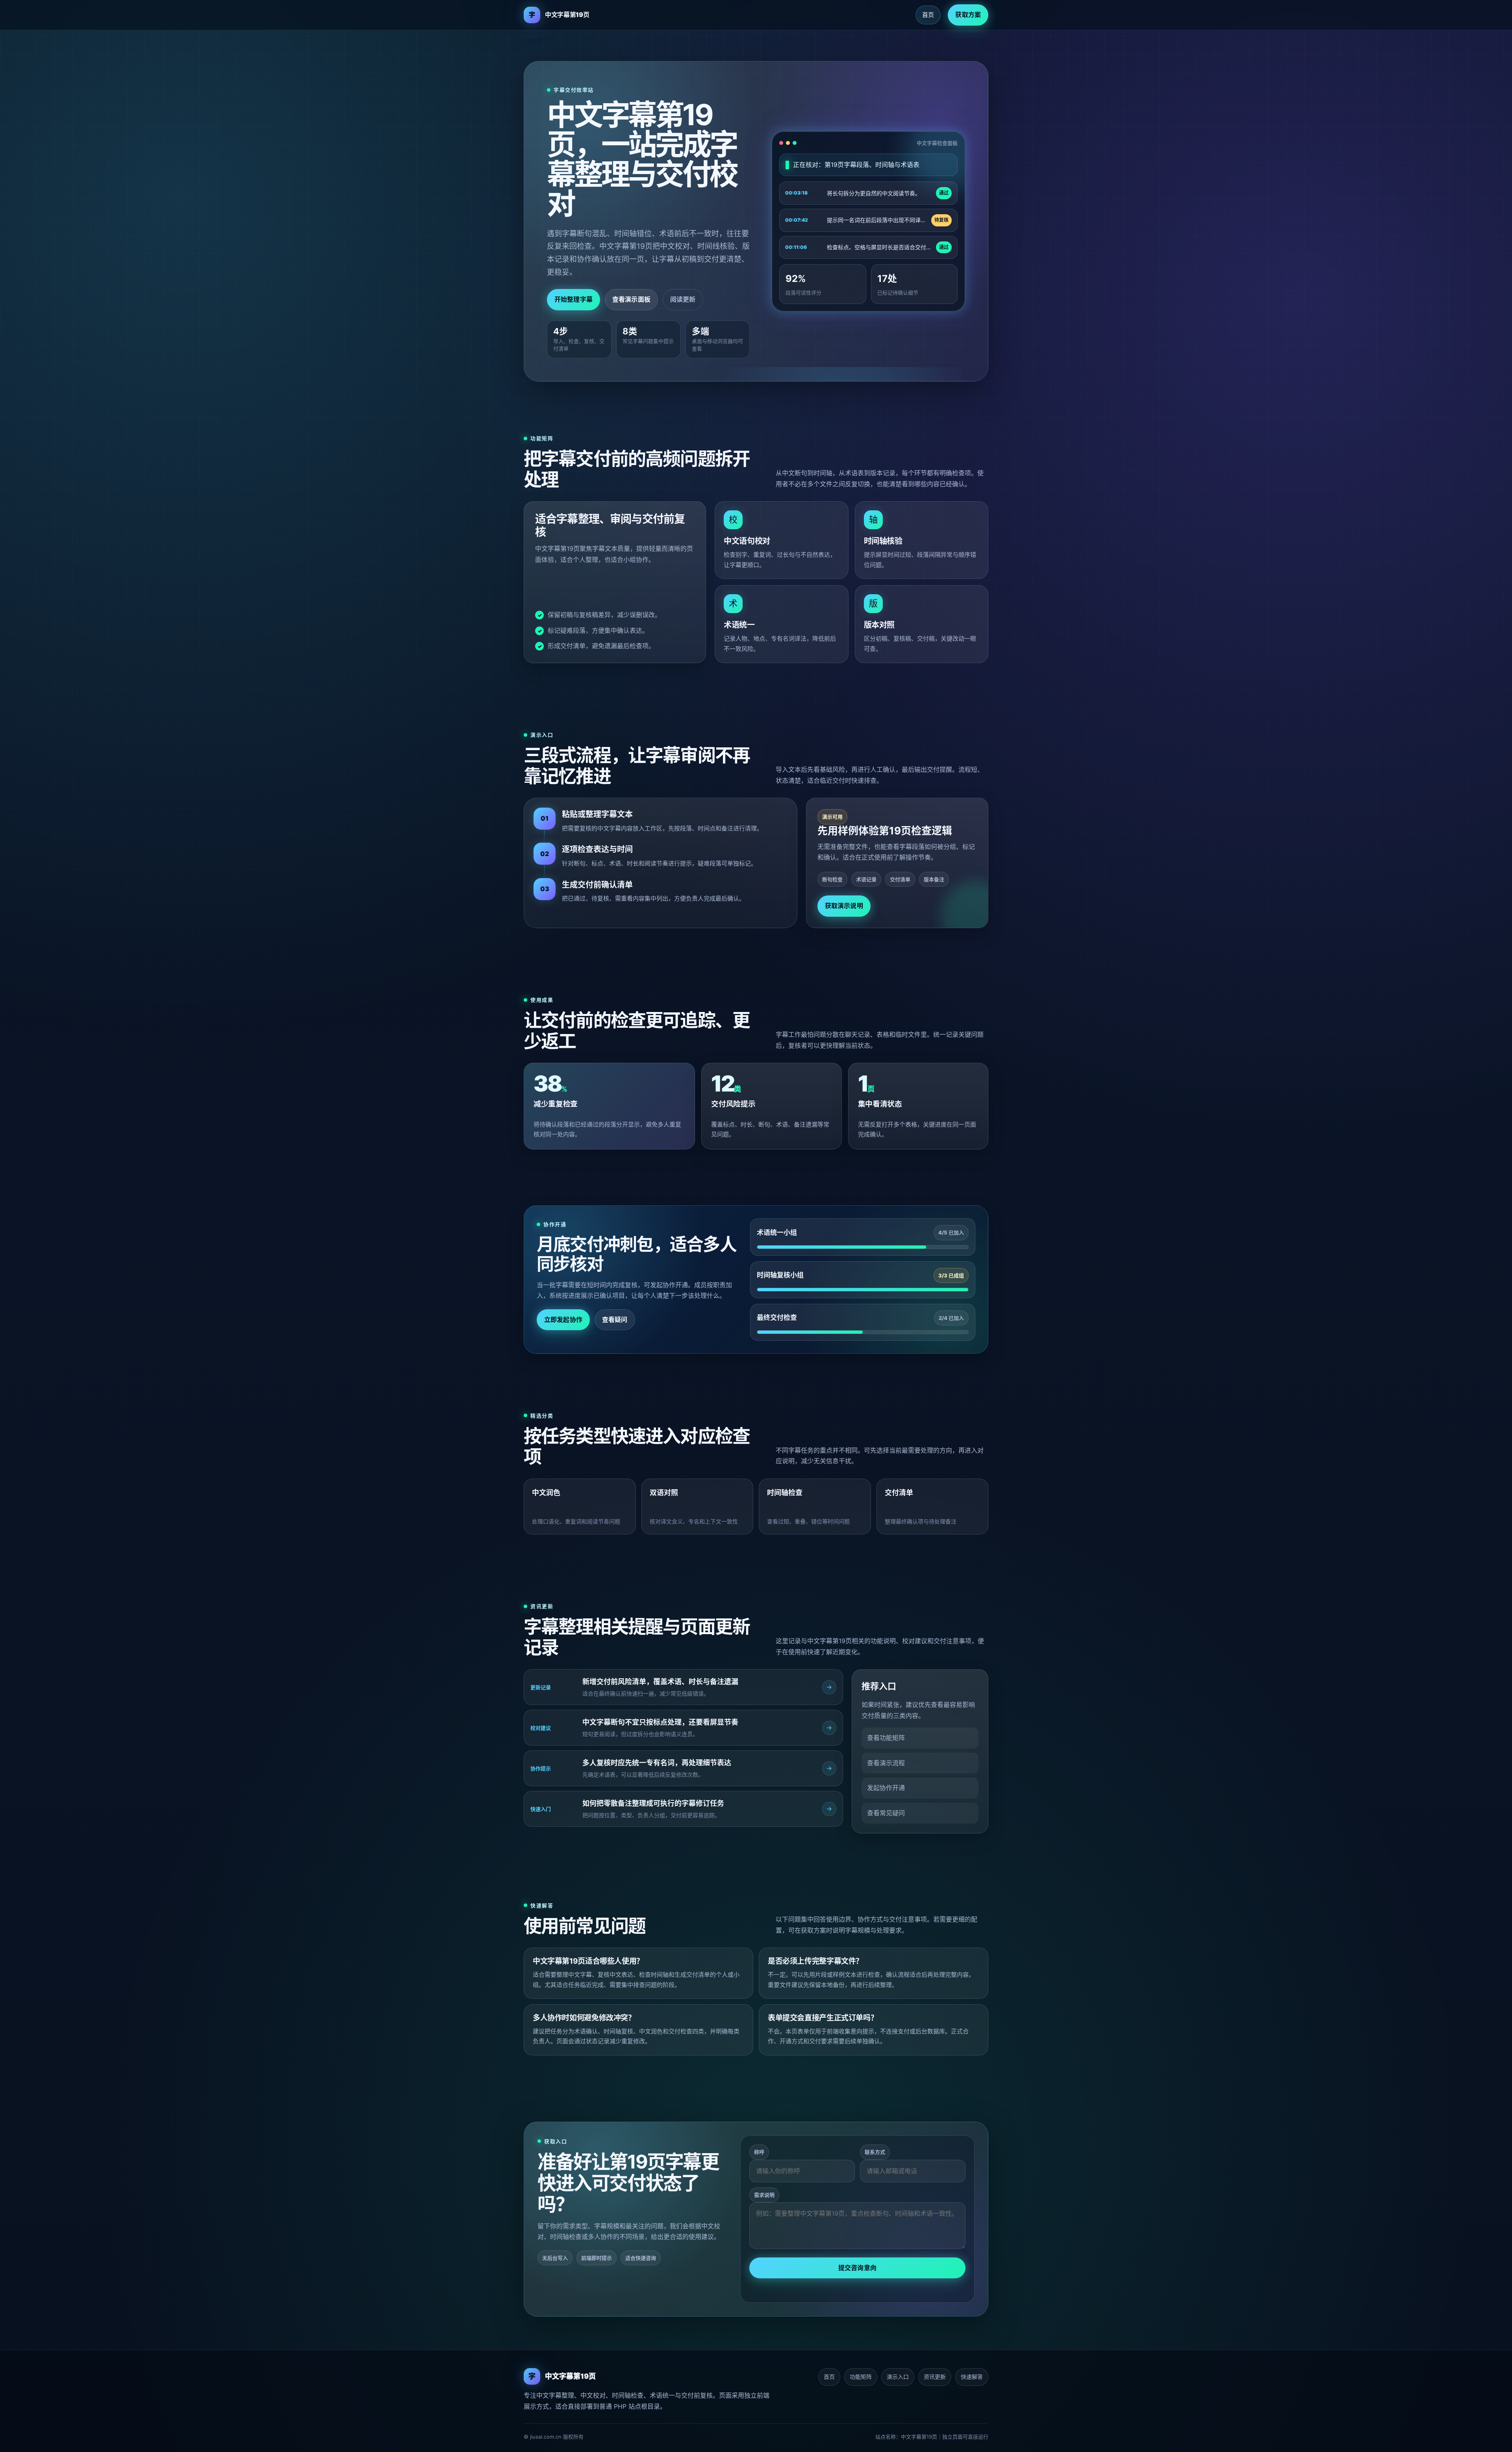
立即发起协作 (563, 1320)
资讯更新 (935, 2377)
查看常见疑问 (886, 1813)
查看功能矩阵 (886, 1738)
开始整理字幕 (573, 299)
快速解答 (972, 2377)
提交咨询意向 (857, 2268)
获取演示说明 (844, 906)
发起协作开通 (886, 1788)
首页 (928, 15)
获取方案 (968, 15)
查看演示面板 (631, 299)
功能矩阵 (861, 2377)
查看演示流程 (886, 1763)
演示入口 (898, 2377)
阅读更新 (683, 299)
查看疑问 (615, 1320)
